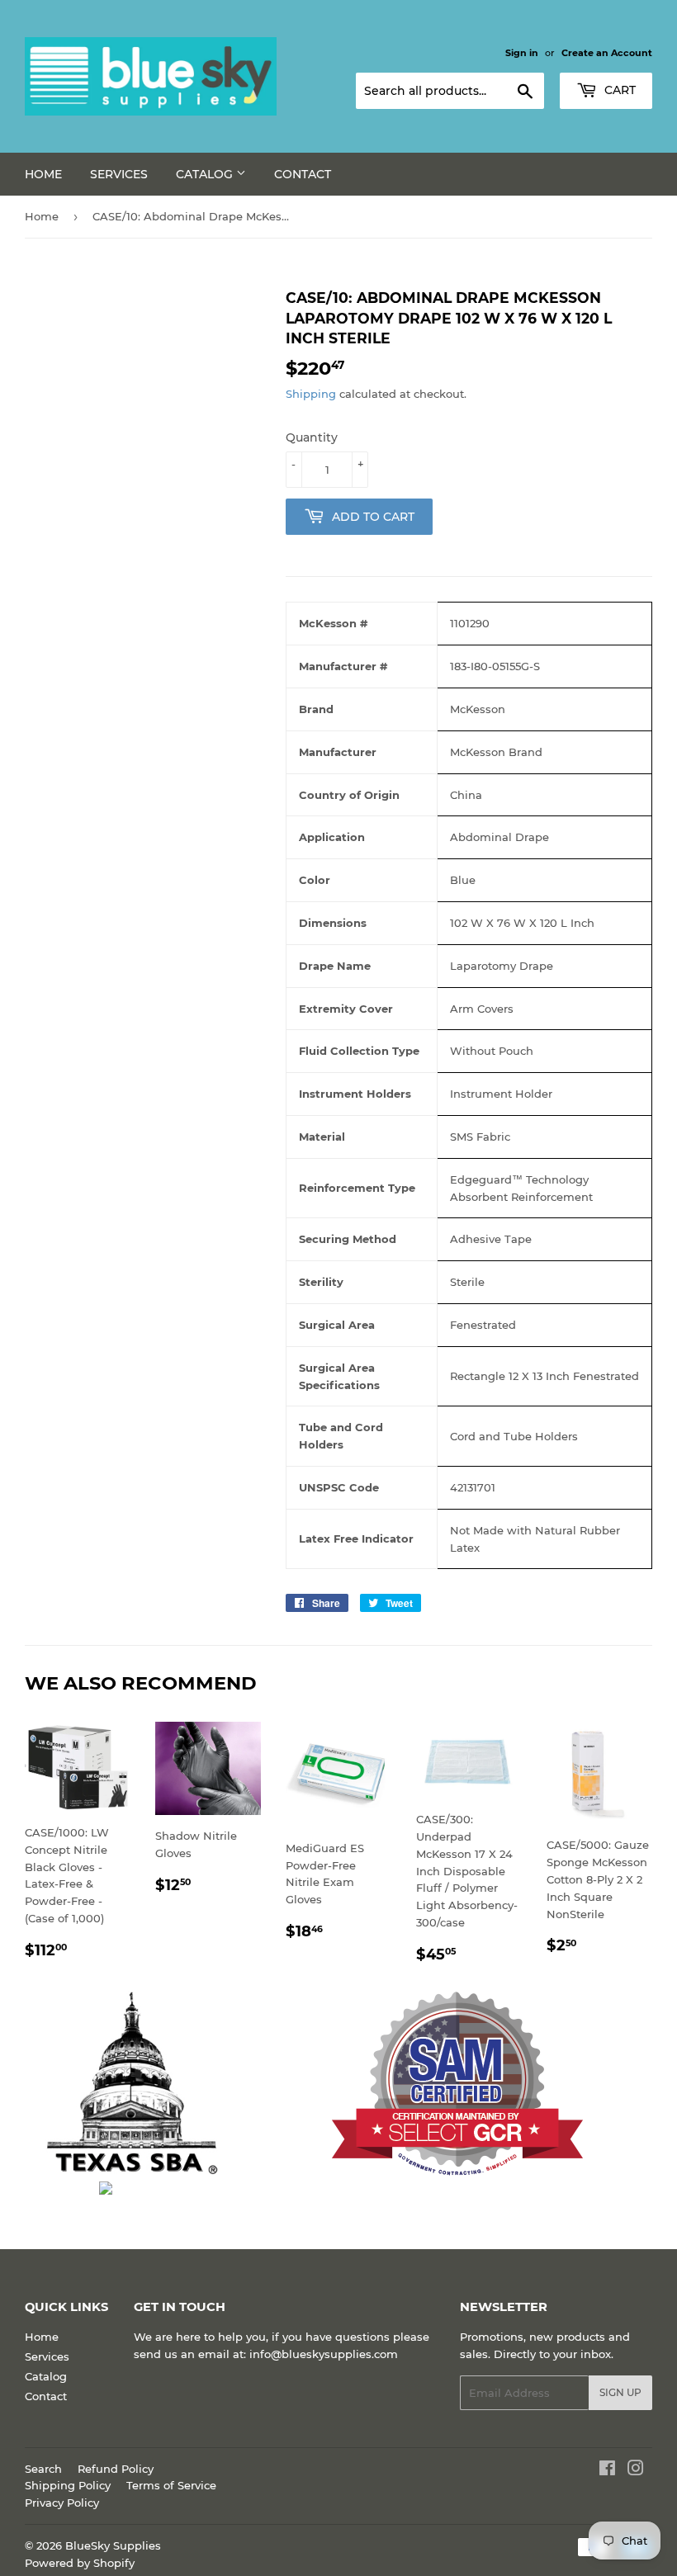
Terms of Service (171, 2485)
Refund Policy (116, 2469)
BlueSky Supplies (113, 2545)
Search (43, 2469)
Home (43, 174)
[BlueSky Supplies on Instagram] (636, 2470)
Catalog (206, 174)
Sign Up (620, 2392)
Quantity (312, 437)
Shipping (311, 394)
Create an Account (607, 53)
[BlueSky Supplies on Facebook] (607, 2470)
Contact (303, 174)
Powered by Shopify (80, 2563)
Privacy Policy (62, 2503)
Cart (618, 90)
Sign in (522, 53)
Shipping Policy (68, 2485)
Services (119, 174)
